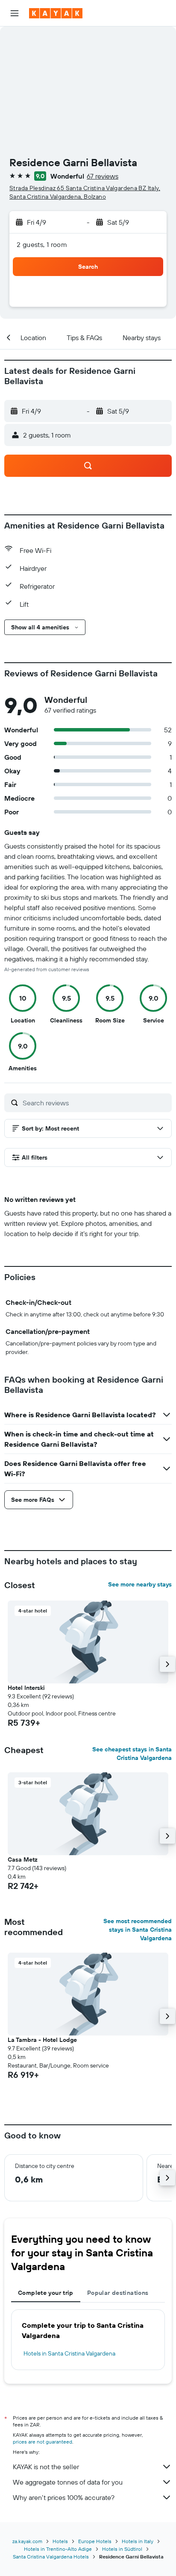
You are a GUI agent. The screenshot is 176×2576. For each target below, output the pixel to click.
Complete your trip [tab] (46, 2293)
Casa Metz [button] (23, 1859)
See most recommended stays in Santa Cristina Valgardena (138, 1930)
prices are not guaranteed (43, 2442)
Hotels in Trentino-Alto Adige (58, 2549)
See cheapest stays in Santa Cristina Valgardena (132, 1754)
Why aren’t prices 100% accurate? (64, 2497)
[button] (15, 13)
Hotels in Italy (138, 2541)
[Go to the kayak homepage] (56, 13)
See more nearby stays (140, 1584)
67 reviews (103, 176)
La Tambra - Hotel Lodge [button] (42, 2040)
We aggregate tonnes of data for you (68, 2482)
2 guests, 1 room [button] (42, 244)
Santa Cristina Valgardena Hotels (51, 2557)
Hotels (60, 2541)
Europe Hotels (95, 2541)
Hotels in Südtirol (122, 2549)
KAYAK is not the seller (46, 2467)
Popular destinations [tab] (118, 2293)
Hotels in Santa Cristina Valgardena (69, 2353)
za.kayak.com (27, 2541)
